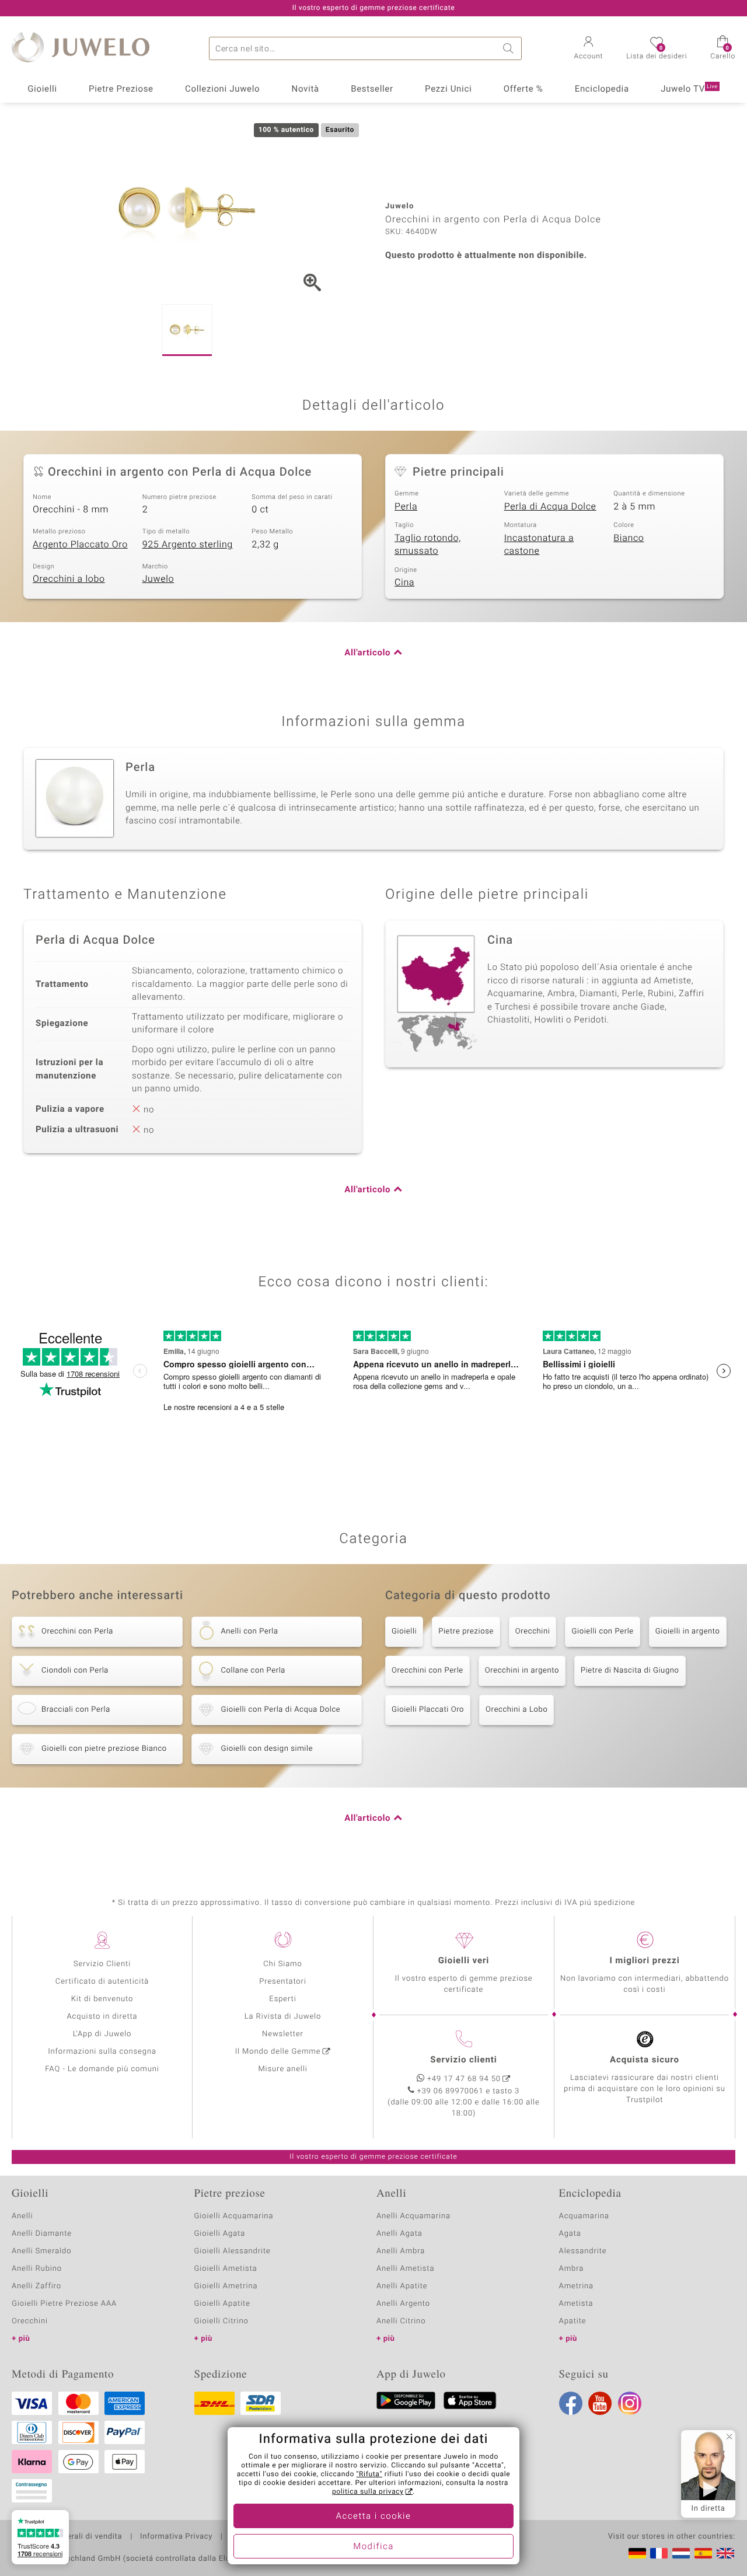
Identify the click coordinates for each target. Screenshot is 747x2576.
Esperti (282, 1999)
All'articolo (367, 653)
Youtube (600, 2403)
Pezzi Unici (448, 89)
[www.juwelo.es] (703, 2553)
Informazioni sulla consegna (102, 2052)
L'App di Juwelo (102, 2034)
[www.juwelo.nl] (681, 2553)
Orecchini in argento (522, 1671)
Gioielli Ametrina (226, 2286)
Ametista (576, 2304)
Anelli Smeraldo (42, 2251)
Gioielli (42, 89)
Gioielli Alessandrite (233, 2251)
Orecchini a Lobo (516, 1710)
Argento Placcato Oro (80, 544)
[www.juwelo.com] (725, 2553)
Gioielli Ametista (226, 2269)
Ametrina (577, 2286)
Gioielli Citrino (221, 2321)
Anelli (22, 2216)
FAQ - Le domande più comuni (102, 2069)
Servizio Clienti (102, 1964)
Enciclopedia (602, 89)
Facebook (571, 2403)
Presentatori (283, 1982)
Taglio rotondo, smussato (428, 545)
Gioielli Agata (220, 2234)
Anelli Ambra (401, 2251)
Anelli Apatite (402, 2286)
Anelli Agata (399, 2234)
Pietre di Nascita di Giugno (630, 1671)
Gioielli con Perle (602, 1631)
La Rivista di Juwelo (283, 2017)
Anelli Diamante (42, 2234)
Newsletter (283, 2034)
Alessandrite (583, 2251)
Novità (306, 89)
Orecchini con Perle (427, 1671)
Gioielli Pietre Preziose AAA (64, 2304)
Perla (406, 507)
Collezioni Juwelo (222, 89)
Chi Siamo (283, 1964)
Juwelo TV (689, 89)
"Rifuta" (370, 2474)
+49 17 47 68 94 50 (464, 2079)
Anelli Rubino (37, 2269)
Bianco (629, 538)
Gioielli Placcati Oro (428, 1710)
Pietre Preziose (121, 89)
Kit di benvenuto (102, 1999)
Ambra (572, 2269)
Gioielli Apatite (222, 2304)
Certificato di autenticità (102, 1982)
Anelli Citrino (401, 2321)
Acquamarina (584, 2216)
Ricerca (510, 48)
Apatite (573, 2321)
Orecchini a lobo (69, 579)
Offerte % (523, 89)
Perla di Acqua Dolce (550, 507)
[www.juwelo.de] (637, 2553)
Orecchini (533, 1631)
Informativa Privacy (176, 2537)
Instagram (630, 2403)
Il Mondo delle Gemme (278, 2052)
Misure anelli (282, 2069)
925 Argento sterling (188, 544)
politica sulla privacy (368, 2492)
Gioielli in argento (688, 1631)
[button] (589, 49)
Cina (404, 582)
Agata (570, 2234)
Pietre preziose (466, 1631)
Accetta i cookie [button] (374, 2516)
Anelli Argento (403, 2304)
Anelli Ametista (405, 2269)
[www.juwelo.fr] (659, 2553)
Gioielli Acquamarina (234, 2216)
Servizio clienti (463, 2060)
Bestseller (372, 89)
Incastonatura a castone (539, 545)
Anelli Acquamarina (413, 2216)
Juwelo (158, 579)
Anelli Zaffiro (36, 2286)
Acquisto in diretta (102, 2017)
